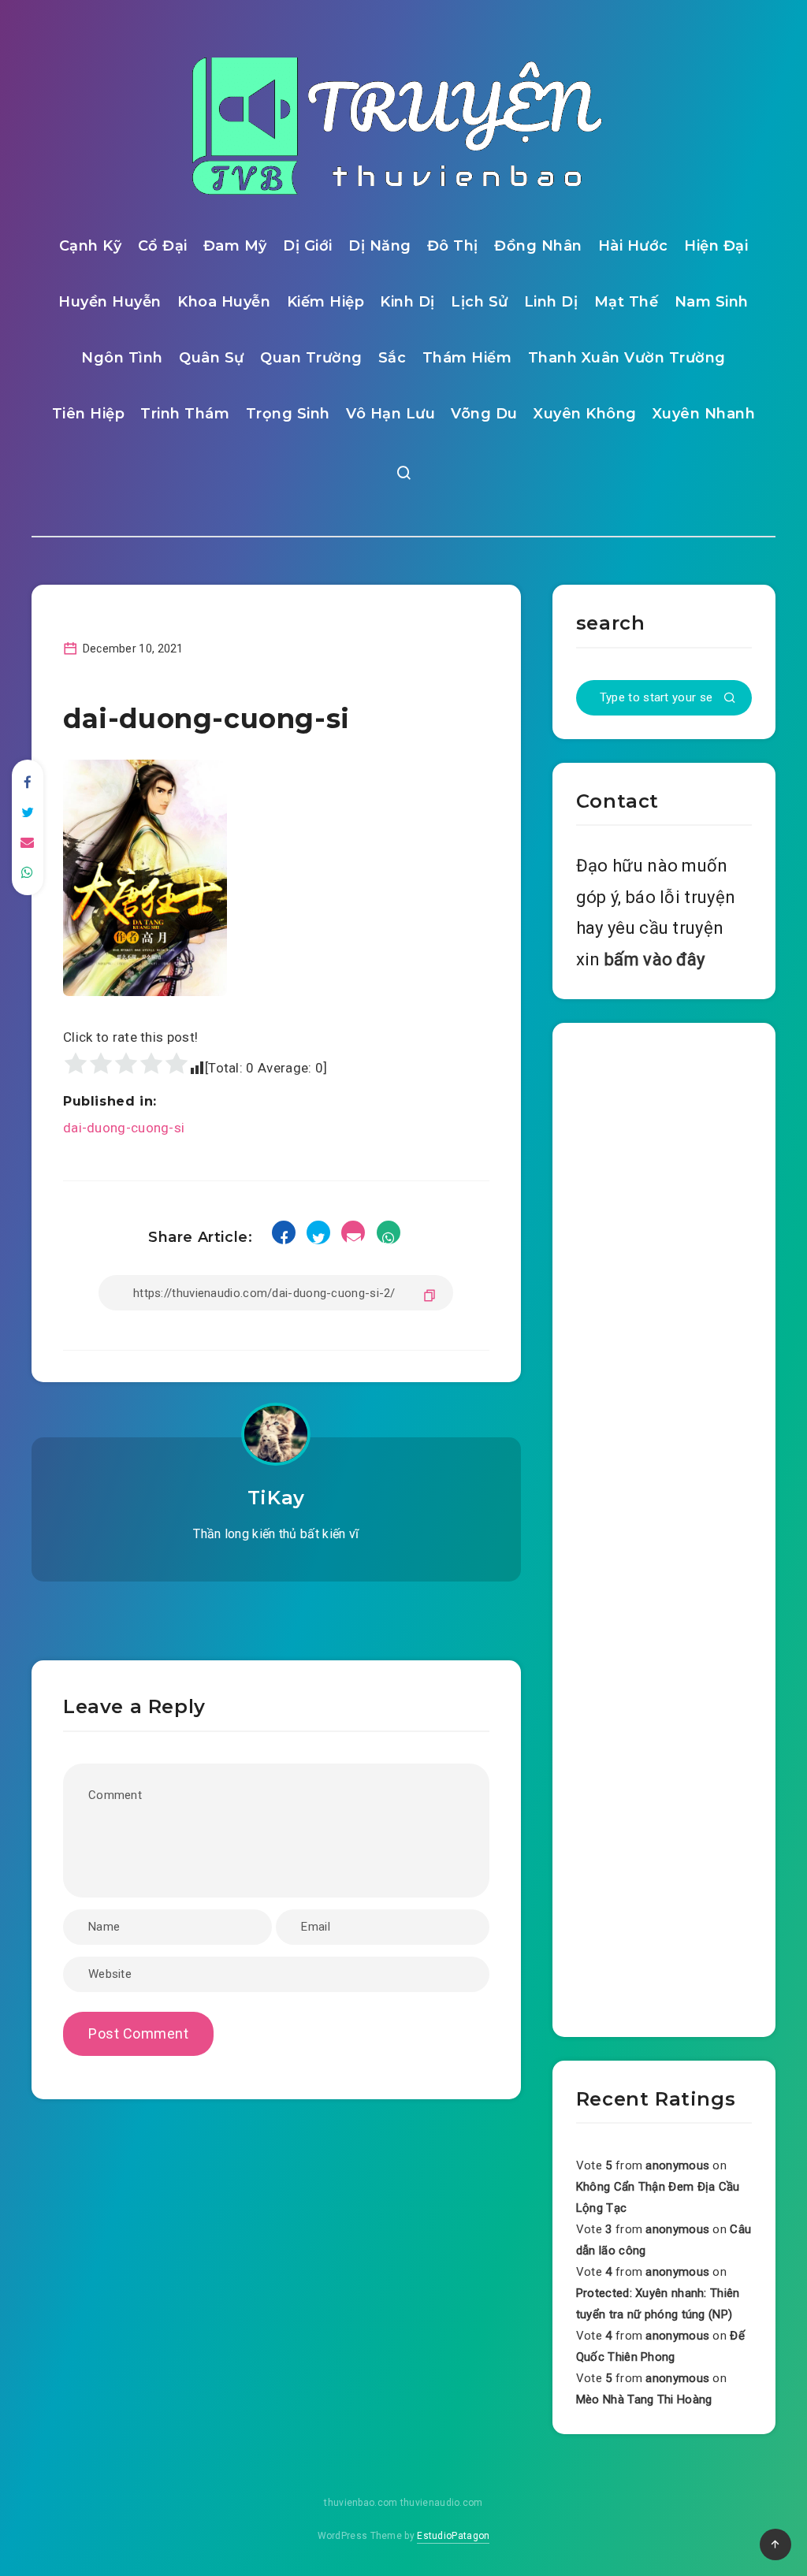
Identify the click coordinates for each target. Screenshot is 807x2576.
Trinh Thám (185, 414)
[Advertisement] (664, 1526)
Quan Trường (311, 358)
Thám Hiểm (467, 358)
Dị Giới (308, 246)
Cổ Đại (163, 246)
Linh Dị (551, 302)
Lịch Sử (480, 302)
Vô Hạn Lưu (390, 414)
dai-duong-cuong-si (124, 1128)
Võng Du (484, 414)
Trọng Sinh (288, 414)
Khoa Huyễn (224, 302)
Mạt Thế (627, 302)
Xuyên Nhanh (704, 414)
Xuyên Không (585, 414)
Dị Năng (380, 246)
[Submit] (730, 699)
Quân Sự (212, 358)
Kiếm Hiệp (326, 302)
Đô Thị (453, 246)
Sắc (392, 358)
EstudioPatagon (453, 2536)
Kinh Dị (407, 302)
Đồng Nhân (538, 246)
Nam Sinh (712, 302)
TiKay (276, 1498)
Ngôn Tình (122, 358)
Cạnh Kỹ (91, 246)
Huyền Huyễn (110, 302)
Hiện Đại (716, 246)
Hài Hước (633, 246)
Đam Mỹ (235, 246)
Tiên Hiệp (89, 414)
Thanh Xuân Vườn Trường (627, 358)
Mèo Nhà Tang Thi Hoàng (644, 2399)
